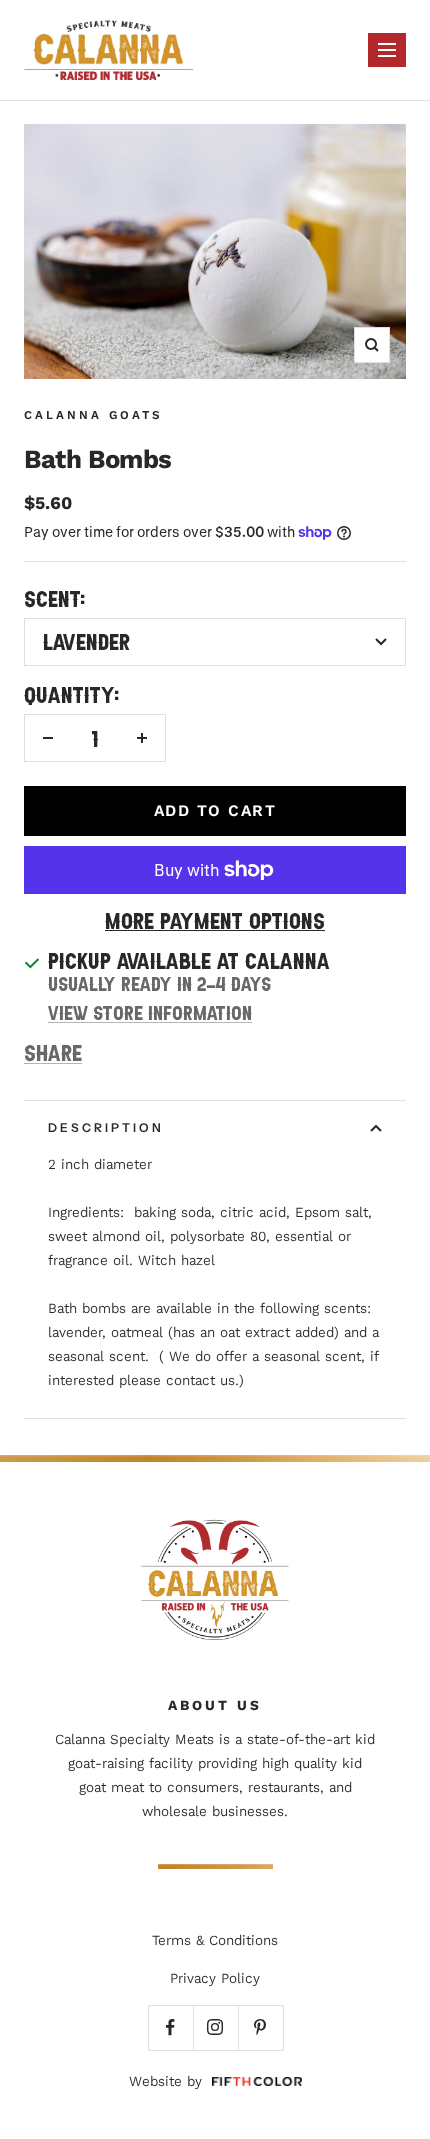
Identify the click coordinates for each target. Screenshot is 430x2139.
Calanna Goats (93, 415)
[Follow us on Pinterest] (260, 2027)
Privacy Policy (215, 1978)
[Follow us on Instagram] (215, 2027)
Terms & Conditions (215, 1940)
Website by (165, 2081)
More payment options (215, 920)
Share (53, 1052)
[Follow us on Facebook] (170, 2027)
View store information (150, 1013)
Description (106, 1127)
